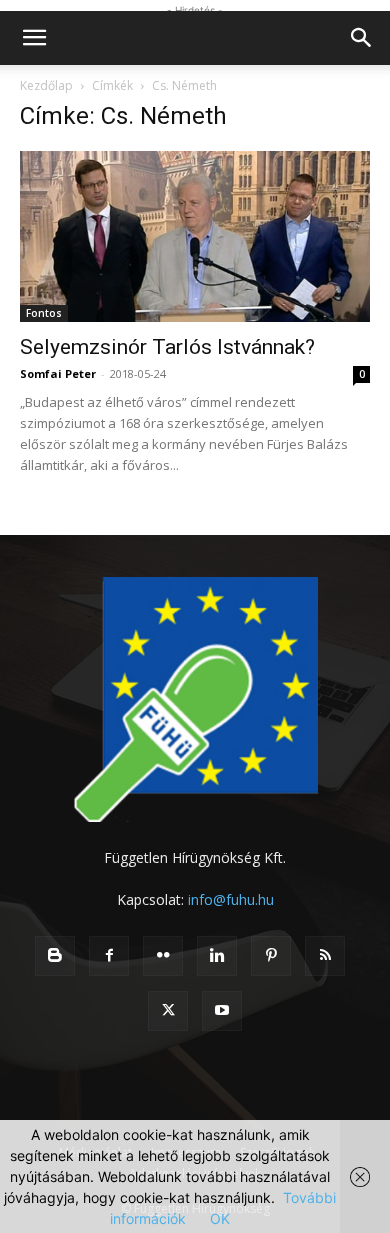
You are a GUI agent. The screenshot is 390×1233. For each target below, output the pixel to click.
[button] (34, 38)
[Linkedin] (217, 956)
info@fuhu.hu (231, 899)
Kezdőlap (46, 85)
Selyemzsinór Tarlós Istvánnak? (167, 347)
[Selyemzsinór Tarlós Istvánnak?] (195, 236)
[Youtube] (222, 1011)
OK (220, 1218)
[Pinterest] (271, 956)
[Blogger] (55, 956)
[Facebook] (109, 956)
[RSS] (325, 956)
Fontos (44, 313)
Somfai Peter (58, 373)
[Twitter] (168, 1011)
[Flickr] (163, 956)
